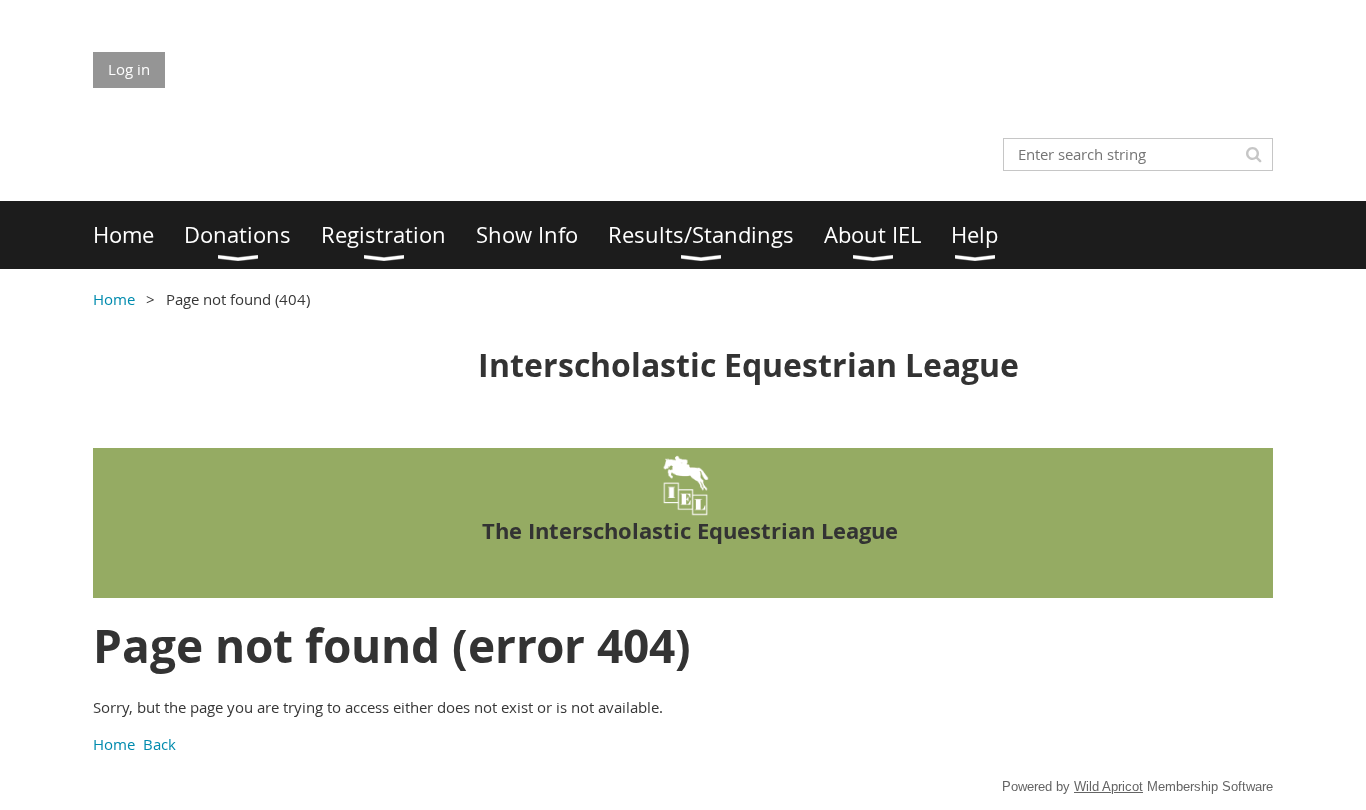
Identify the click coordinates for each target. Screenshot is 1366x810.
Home (114, 299)
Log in (129, 69)
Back (159, 744)
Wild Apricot (1108, 786)
